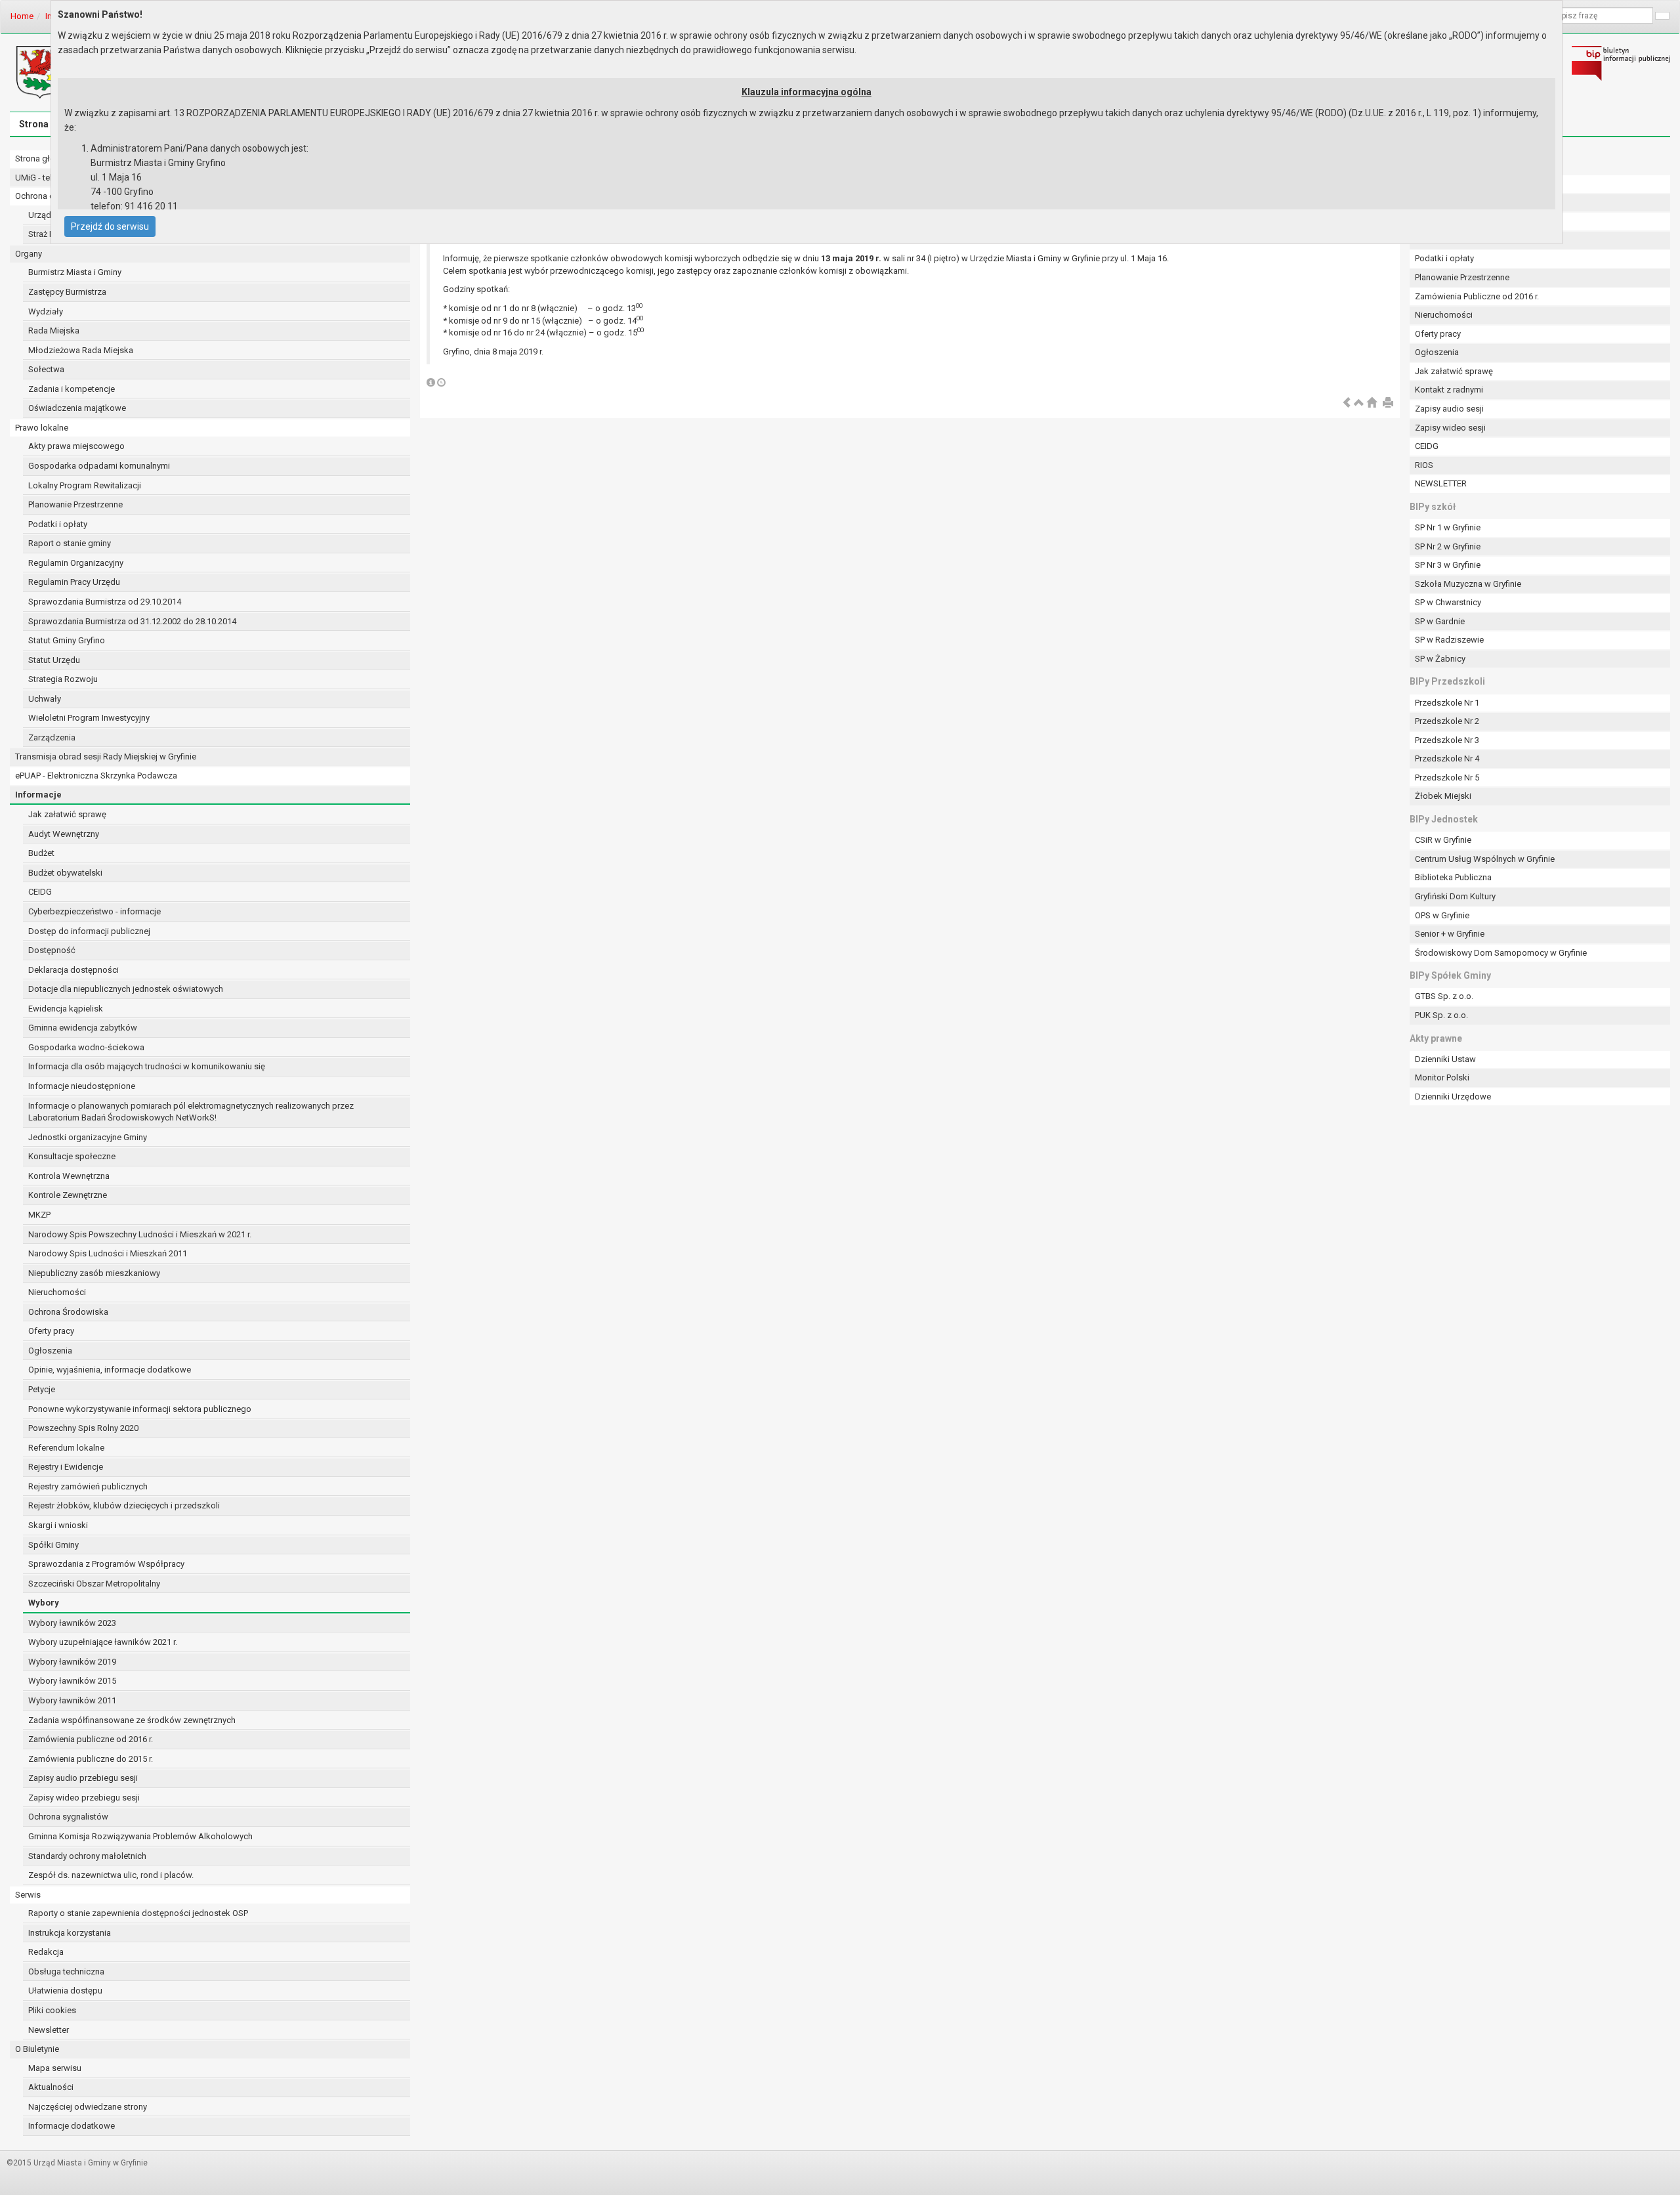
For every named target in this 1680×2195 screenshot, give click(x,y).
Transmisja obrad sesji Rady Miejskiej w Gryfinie (106, 757)
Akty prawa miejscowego (76, 446)
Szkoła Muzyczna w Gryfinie (1468, 584)
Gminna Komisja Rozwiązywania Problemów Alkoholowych (140, 1836)
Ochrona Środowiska (68, 1312)
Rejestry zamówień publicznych (88, 1486)
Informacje (38, 795)
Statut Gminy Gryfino (67, 640)
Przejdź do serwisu (110, 226)
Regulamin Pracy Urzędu (74, 582)
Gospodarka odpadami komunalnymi (99, 466)
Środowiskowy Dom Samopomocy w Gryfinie (1501, 953)
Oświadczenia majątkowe (77, 408)
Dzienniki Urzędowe (1453, 1097)
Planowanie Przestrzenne (75, 504)
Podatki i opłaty (58, 524)
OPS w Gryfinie (1442, 915)
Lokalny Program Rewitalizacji (85, 485)
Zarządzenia (52, 737)
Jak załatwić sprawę (67, 814)
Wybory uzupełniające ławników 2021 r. (103, 1642)
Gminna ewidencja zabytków (83, 1028)
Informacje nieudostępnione (82, 1086)
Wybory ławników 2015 (72, 1681)
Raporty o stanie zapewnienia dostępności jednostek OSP (138, 1913)
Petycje (42, 1389)
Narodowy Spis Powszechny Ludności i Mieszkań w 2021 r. (140, 1234)
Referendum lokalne (66, 1448)
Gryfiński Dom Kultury (1455, 896)
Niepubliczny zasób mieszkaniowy (94, 1273)
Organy (29, 254)
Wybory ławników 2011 (72, 1700)
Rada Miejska (54, 330)
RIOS (1424, 465)
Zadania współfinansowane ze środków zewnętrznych (132, 1720)
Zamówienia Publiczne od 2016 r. (1477, 296)
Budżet (41, 853)
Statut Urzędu (54, 660)
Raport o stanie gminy (70, 543)
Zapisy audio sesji (1449, 409)
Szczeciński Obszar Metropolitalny (94, 1584)
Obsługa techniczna (66, 1971)
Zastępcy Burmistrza (67, 292)
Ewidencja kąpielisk (66, 1009)
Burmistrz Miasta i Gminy (75, 272)
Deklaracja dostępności (73, 970)
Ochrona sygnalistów (68, 1817)
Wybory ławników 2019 (72, 1662)
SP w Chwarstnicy (1448, 602)
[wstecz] (1347, 403)
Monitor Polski (1442, 1077)
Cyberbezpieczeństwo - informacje (94, 911)
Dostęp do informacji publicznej (89, 931)
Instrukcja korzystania (70, 1933)
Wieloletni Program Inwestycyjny (89, 718)
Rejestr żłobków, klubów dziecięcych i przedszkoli (124, 1505)
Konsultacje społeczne (72, 1156)
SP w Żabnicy (1440, 659)
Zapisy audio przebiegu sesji (83, 1778)
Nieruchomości (57, 1292)
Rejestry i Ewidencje (66, 1467)
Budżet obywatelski (65, 873)
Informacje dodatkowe (72, 2126)
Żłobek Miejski (1443, 796)
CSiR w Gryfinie (1443, 840)
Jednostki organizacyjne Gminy (88, 1137)
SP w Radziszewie (1449, 640)
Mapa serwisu (55, 2068)
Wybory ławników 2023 (72, 1623)
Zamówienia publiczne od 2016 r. (91, 1739)
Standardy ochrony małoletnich (87, 1856)
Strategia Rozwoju (63, 679)
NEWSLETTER (1441, 483)
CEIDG (40, 892)
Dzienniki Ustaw (1445, 1059)
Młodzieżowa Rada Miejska (81, 350)
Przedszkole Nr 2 (1447, 721)
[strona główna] (1372, 403)
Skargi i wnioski (58, 1525)
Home (22, 16)
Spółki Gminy (53, 1545)
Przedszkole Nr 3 (1447, 740)
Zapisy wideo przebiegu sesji (84, 1798)
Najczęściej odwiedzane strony (88, 2107)
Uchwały (45, 699)
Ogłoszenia (50, 1351)
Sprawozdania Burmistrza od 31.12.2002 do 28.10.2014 (132, 621)
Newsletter (49, 2030)
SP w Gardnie (1440, 621)
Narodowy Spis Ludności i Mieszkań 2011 (108, 1253)
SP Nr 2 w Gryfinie (1448, 546)
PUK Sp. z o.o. (1441, 1015)
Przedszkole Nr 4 (1447, 758)
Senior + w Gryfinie (1450, 934)
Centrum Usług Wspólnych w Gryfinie (1485, 859)
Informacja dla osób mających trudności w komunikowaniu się (147, 1066)
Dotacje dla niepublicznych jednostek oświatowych (126, 989)
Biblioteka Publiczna (1453, 877)
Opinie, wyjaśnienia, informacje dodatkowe (110, 1370)
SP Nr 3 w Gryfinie (1448, 565)
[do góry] (1359, 403)
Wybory (44, 1603)
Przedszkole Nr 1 (1447, 703)
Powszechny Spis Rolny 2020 (83, 1428)
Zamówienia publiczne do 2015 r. (91, 1759)
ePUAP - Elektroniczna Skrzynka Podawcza (96, 776)
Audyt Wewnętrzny (64, 834)
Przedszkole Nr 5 (1447, 778)
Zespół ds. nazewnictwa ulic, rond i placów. (111, 1875)
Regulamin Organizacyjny (76, 563)
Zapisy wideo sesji (1450, 428)
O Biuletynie (37, 2049)
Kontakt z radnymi (1449, 390)
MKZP (39, 1215)
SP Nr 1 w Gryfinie (1448, 527)
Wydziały (46, 311)
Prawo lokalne (42, 428)
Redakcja (46, 1952)
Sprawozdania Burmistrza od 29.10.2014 (105, 602)
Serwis (28, 1895)
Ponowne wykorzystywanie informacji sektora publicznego (140, 1409)
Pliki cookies (52, 2010)
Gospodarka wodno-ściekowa (86, 1047)
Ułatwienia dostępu (65, 1991)
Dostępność (52, 950)
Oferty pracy (51, 1331)
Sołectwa (46, 369)
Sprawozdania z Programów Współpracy (106, 1564)
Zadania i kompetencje (72, 389)
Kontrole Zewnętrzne (68, 1195)
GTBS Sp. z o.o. (1444, 996)
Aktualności (51, 2087)
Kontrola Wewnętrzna (69, 1176)
